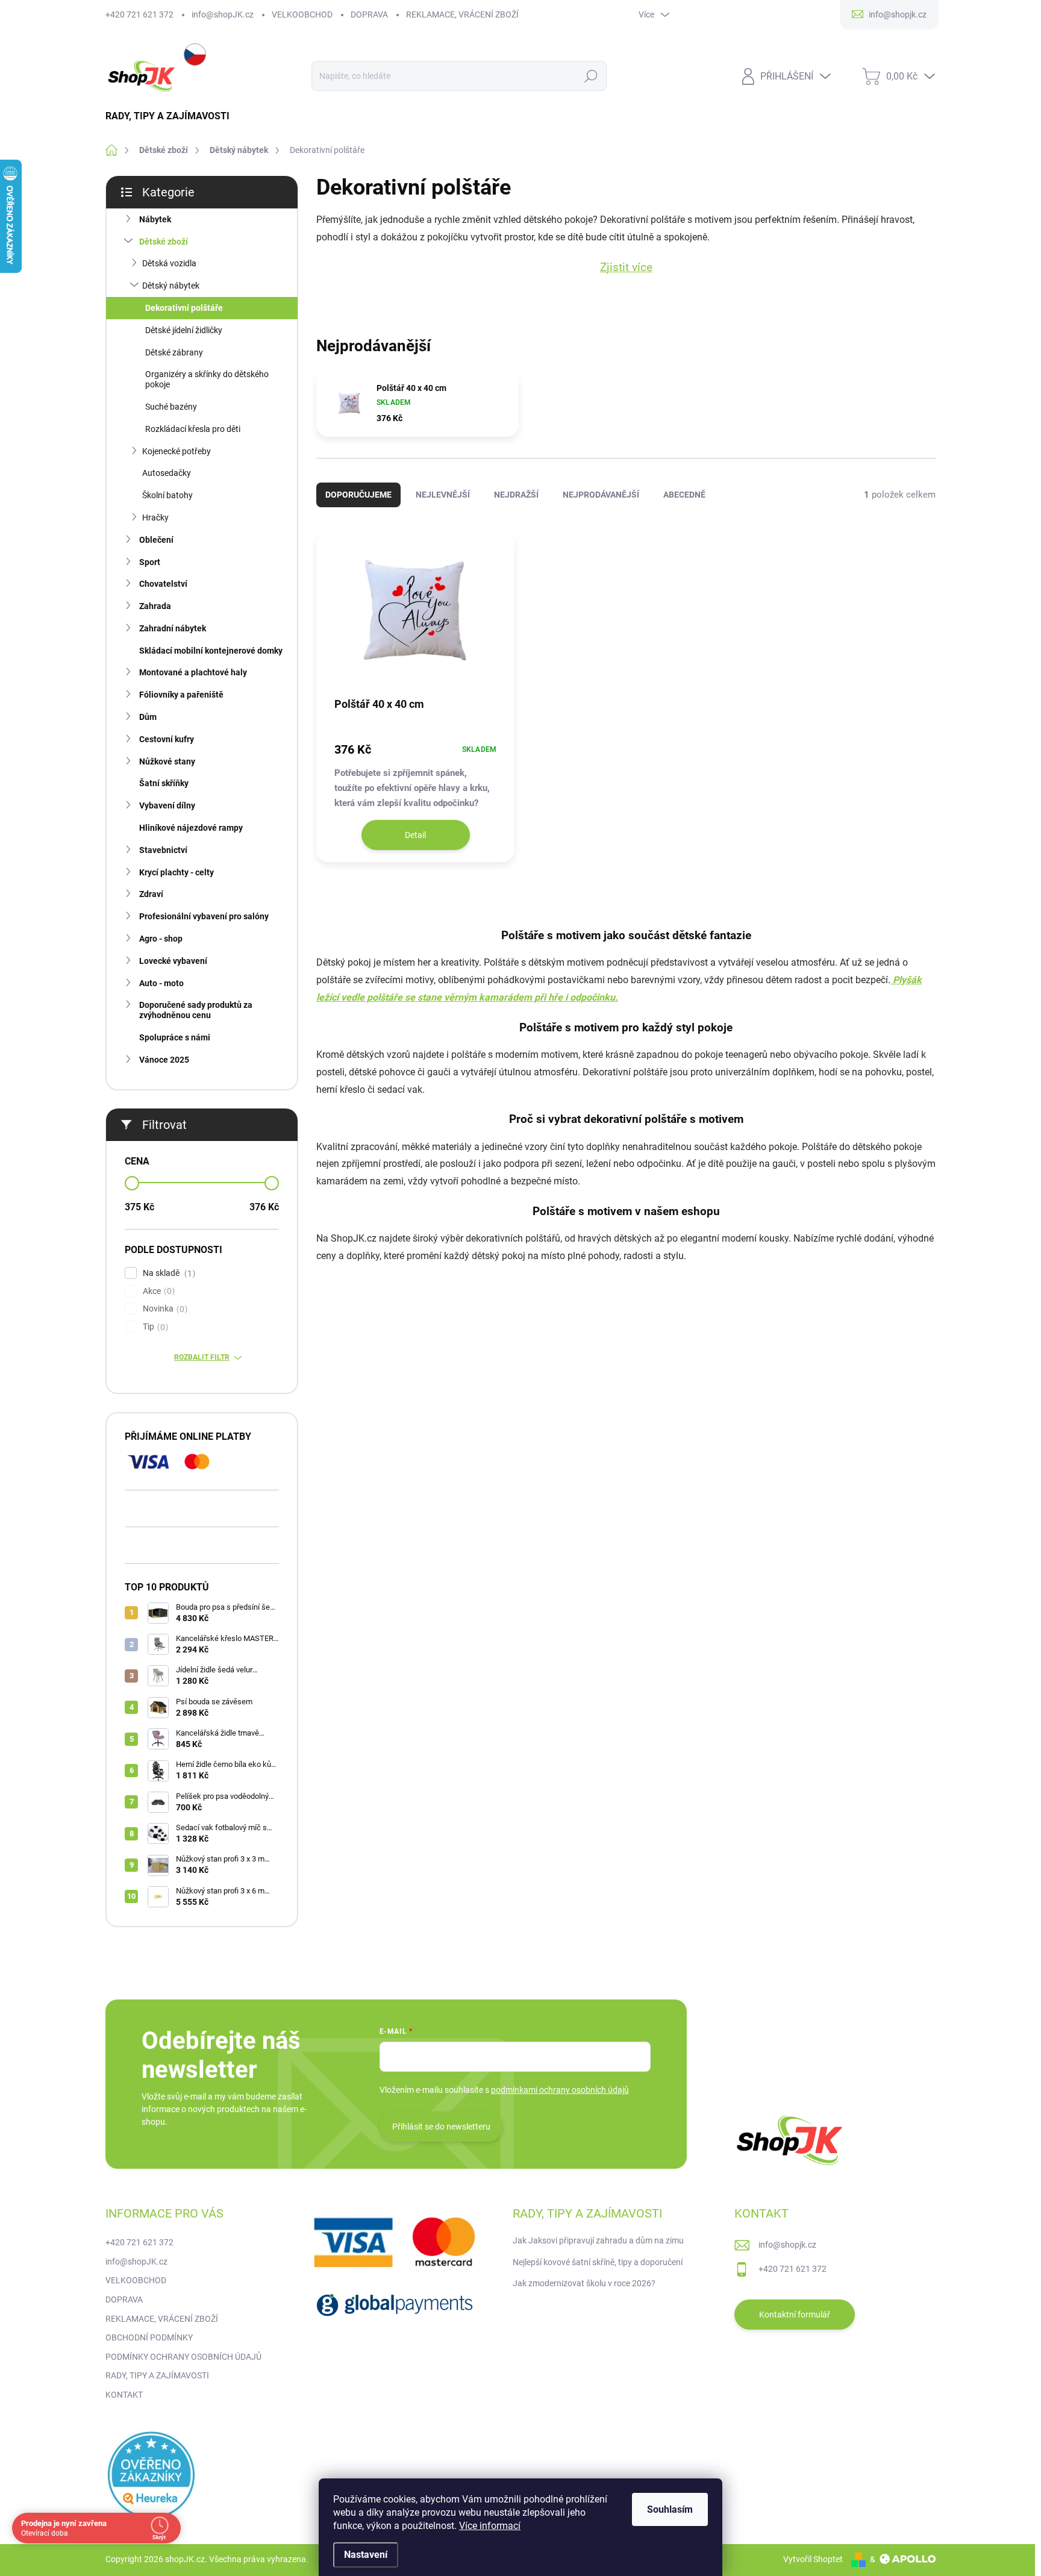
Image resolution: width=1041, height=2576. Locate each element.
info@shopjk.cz (787, 2245)
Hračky (155, 517)
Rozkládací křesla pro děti (193, 429)
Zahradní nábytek (173, 628)
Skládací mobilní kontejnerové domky (211, 651)
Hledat (591, 76)
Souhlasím (670, 2509)
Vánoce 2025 (164, 1060)
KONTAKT (124, 2395)
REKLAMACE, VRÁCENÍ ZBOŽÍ (462, 14)
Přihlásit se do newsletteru (441, 2127)
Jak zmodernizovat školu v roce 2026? (584, 2283)
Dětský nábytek (171, 286)
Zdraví (151, 894)
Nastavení (366, 2555)
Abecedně (684, 495)
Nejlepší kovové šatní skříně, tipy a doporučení (598, 2262)
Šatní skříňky (164, 783)
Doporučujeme (358, 495)
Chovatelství (163, 584)
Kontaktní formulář (795, 2315)
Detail (415, 835)
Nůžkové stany (167, 761)
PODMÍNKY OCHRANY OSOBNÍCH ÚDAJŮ (183, 2357)
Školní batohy (167, 495)
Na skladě (167, 1273)
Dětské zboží (164, 242)
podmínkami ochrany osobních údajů (560, 2090)
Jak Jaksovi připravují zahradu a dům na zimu (598, 2240)
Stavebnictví (163, 850)
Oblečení (156, 540)
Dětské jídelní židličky (184, 330)
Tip (154, 1327)
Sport (150, 562)
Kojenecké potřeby (177, 451)
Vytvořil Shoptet (813, 2559)
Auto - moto (161, 983)
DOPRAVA (369, 14)
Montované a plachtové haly (193, 672)
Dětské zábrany (174, 352)
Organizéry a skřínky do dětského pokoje (207, 379)
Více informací (490, 2526)
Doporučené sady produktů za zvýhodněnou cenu (196, 1010)
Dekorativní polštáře (184, 308)
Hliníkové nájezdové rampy (191, 828)
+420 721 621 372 (139, 14)
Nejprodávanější (601, 495)
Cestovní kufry (167, 739)
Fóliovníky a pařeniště (181, 695)
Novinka (164, 1309)
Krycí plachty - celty (177, 872)
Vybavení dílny (167, 805)
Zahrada (155, 606)
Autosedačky (167, 473)
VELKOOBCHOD (302, 14)
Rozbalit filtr (202, 1357)
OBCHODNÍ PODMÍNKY (149, 2337)
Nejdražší (516, 495)
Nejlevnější (443, 495)
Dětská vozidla (169, 263)
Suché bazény (171, 407)
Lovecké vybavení (173, 961)
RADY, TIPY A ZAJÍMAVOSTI (157, 2375)
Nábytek (155, 219)
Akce (157, 1291)
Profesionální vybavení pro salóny (204, 916)
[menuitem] (172, 116)
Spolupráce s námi (175, 1037)
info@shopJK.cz (223, 14)
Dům (148, 717)
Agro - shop (161, 939)
